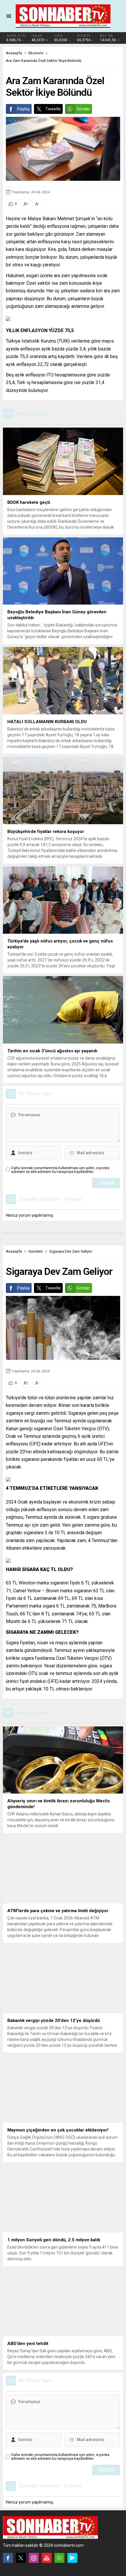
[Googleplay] (72, 2558)
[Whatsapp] (59, 2558)
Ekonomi (36, 53)
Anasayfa (14, 53)
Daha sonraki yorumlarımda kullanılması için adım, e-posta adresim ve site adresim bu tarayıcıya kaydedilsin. (60, 1170)
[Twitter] (21, 2558)
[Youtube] (47, 2558)
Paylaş (23, 109)
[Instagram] (34, 2558)
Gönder (83, 109)
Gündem (36, 1251)
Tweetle (53, 109)
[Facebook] (8, 2558)
